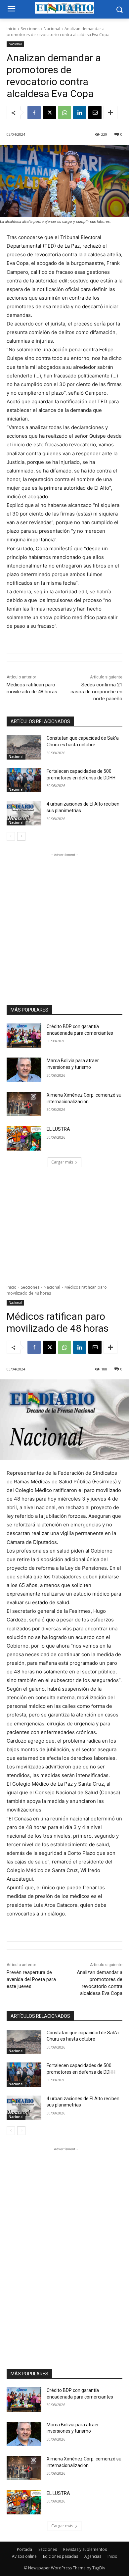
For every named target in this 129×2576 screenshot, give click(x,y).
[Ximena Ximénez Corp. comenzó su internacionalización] (24, 1104)
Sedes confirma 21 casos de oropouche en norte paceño (96, 692)
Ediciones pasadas (61, 2556)
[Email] (95, 113)
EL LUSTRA (58, 1129)
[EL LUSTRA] (24, 1138)
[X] (49, 113)
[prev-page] (11, 836)
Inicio (12, 29)
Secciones (30, 29)
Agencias (93, 2556)
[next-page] (21, 836)
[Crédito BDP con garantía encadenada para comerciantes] (24, 1036)
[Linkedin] (80, 113)
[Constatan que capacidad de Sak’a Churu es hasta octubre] (24, 747)
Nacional (52, 29)
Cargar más (62, 1162)
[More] (110, 113)
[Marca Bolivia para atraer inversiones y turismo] (24, 1070)
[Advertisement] (64, 923)
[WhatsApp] (64, 113)
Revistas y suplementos (85, 2549)
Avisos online (24, 2556)
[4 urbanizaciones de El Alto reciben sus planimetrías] (24, 813)
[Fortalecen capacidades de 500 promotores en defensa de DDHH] (24, 780)
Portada (24, 2549)
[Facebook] (34, 113)
